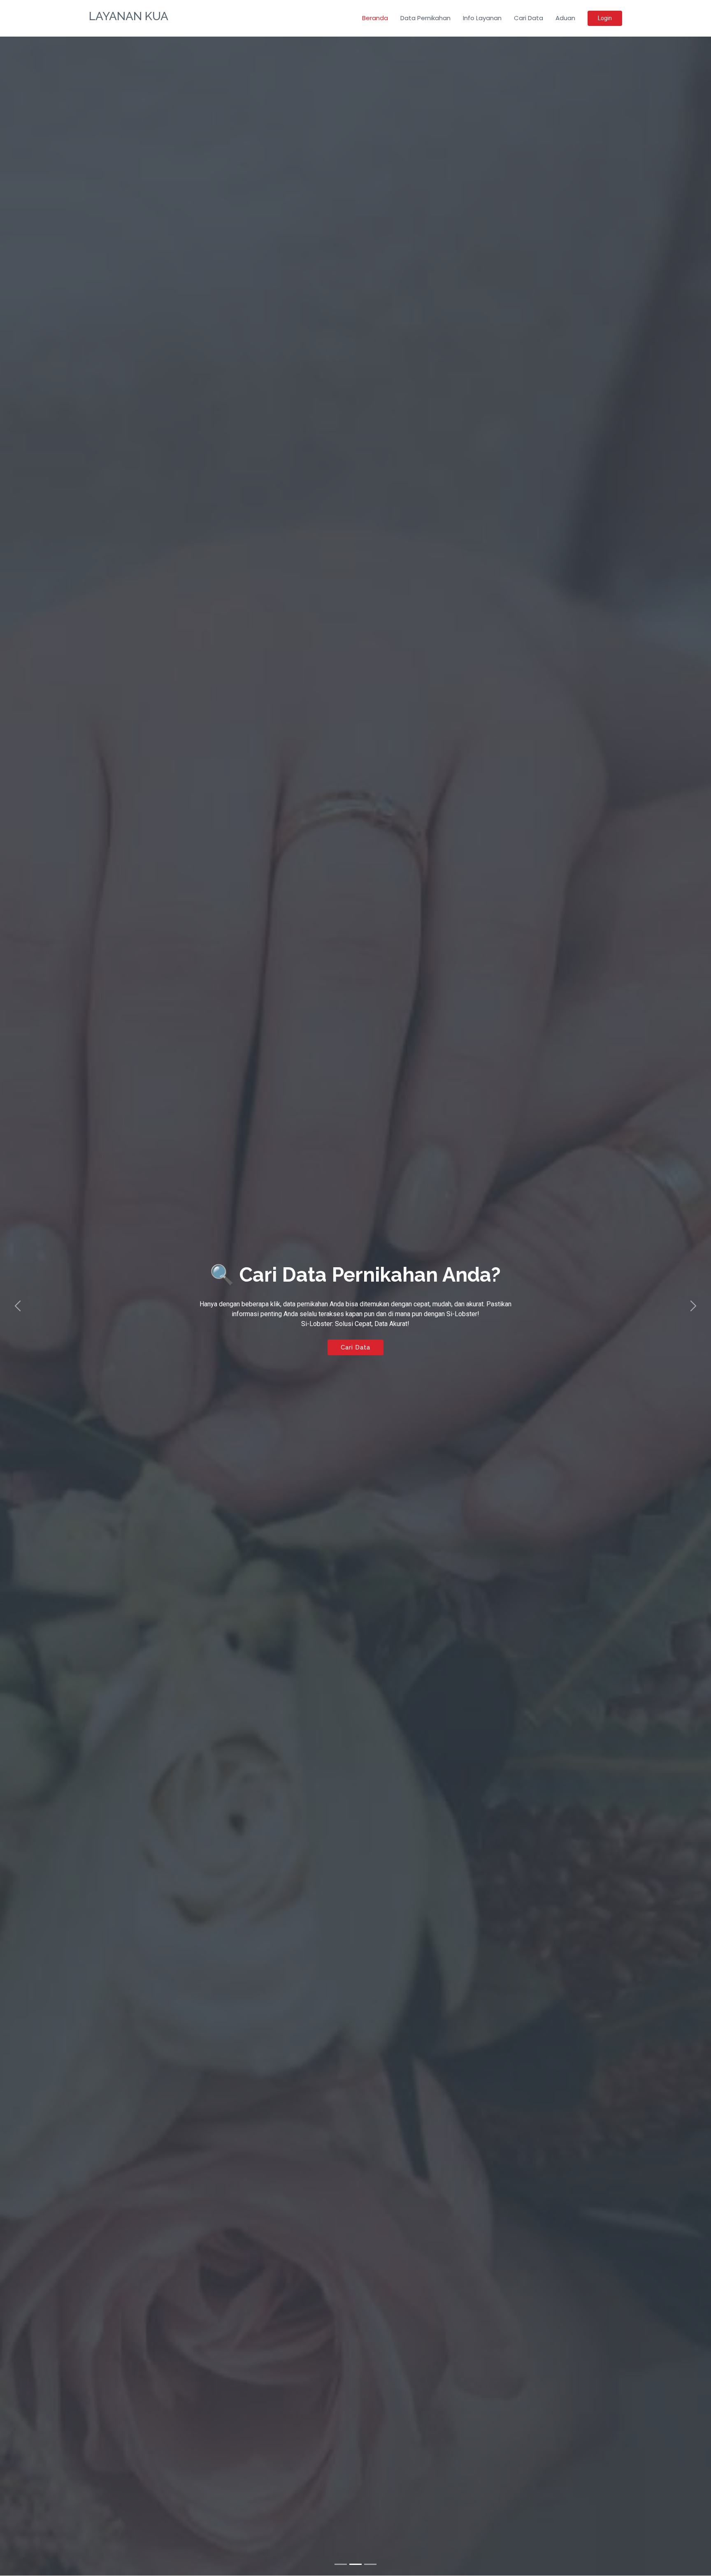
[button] (18, 1306)
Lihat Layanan (355, 1371)
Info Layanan (482, 18)
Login (605, 18)
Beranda (375, 18)
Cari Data (529, 18)
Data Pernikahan (425, 18)
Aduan (565, 18)
